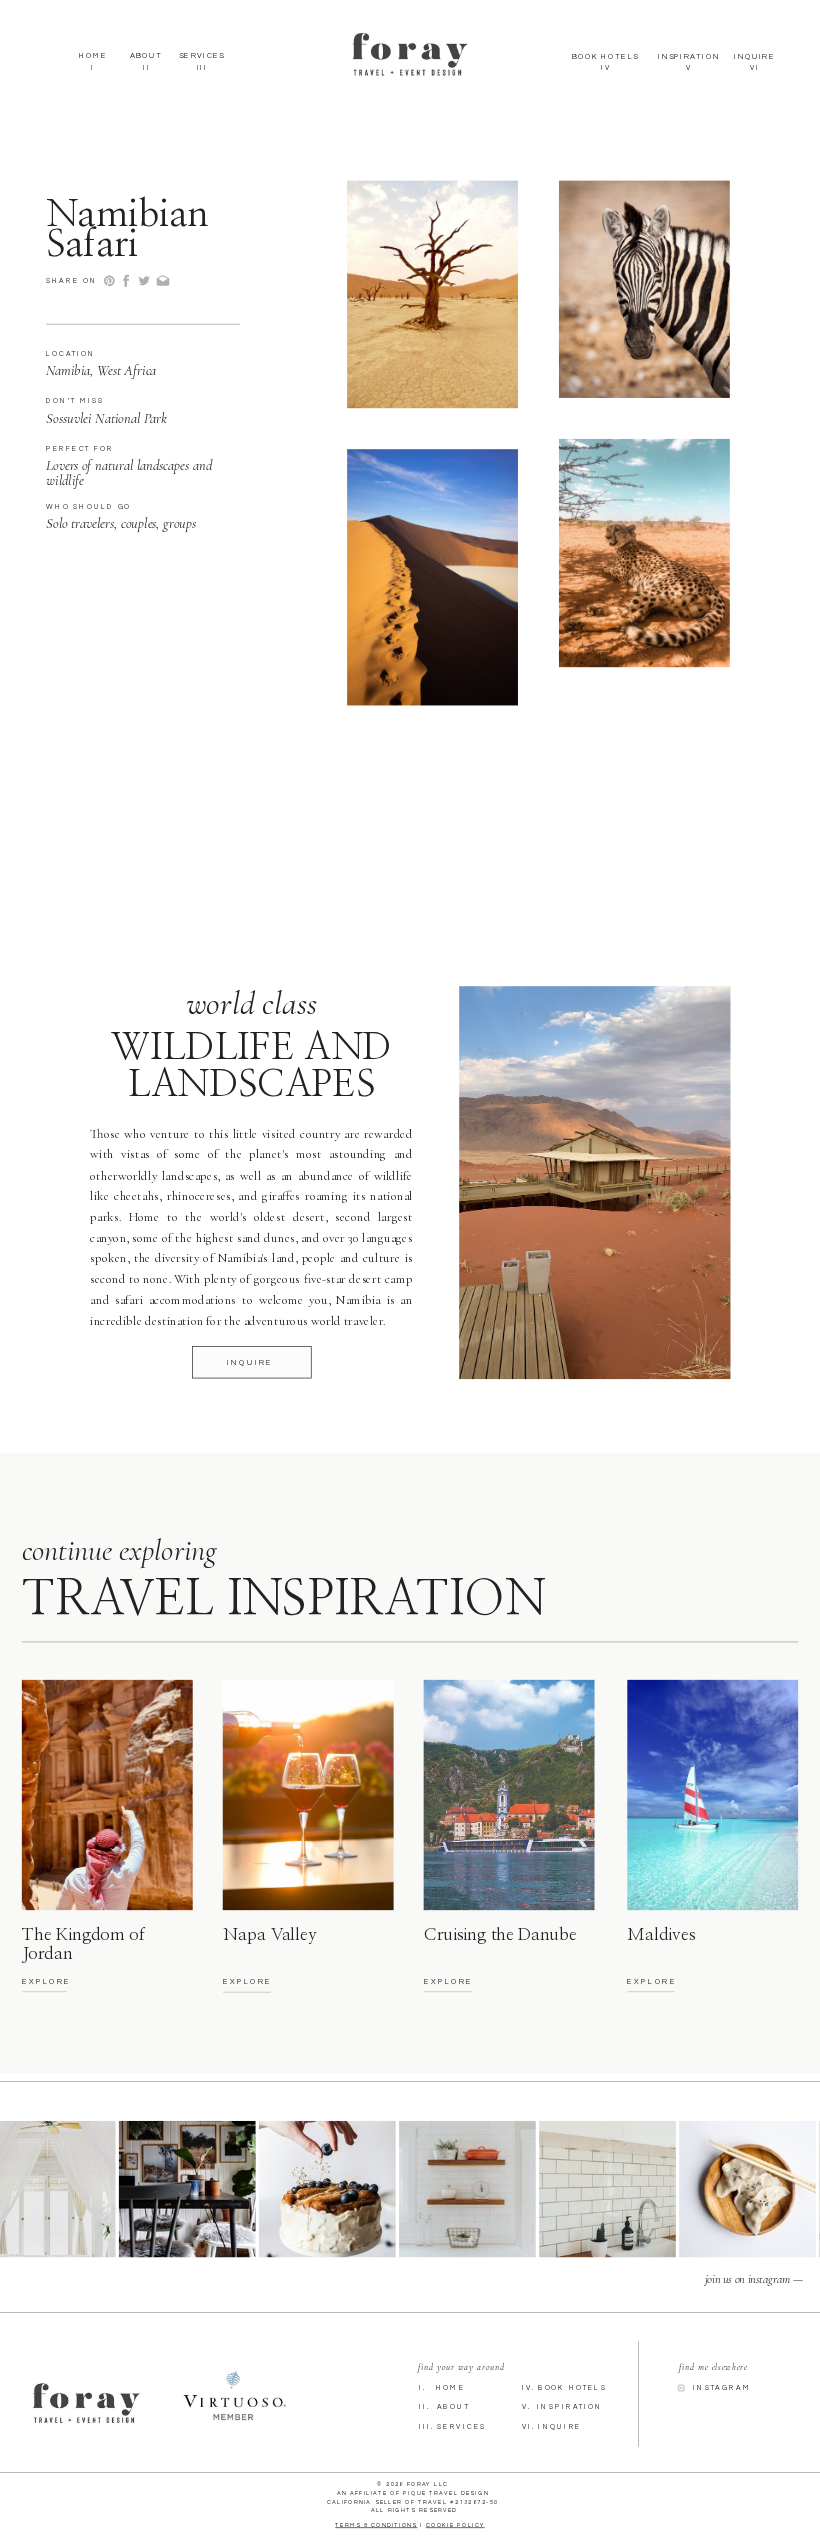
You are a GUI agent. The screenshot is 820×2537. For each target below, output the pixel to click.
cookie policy (455, 2524)
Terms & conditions (376, 2524)
